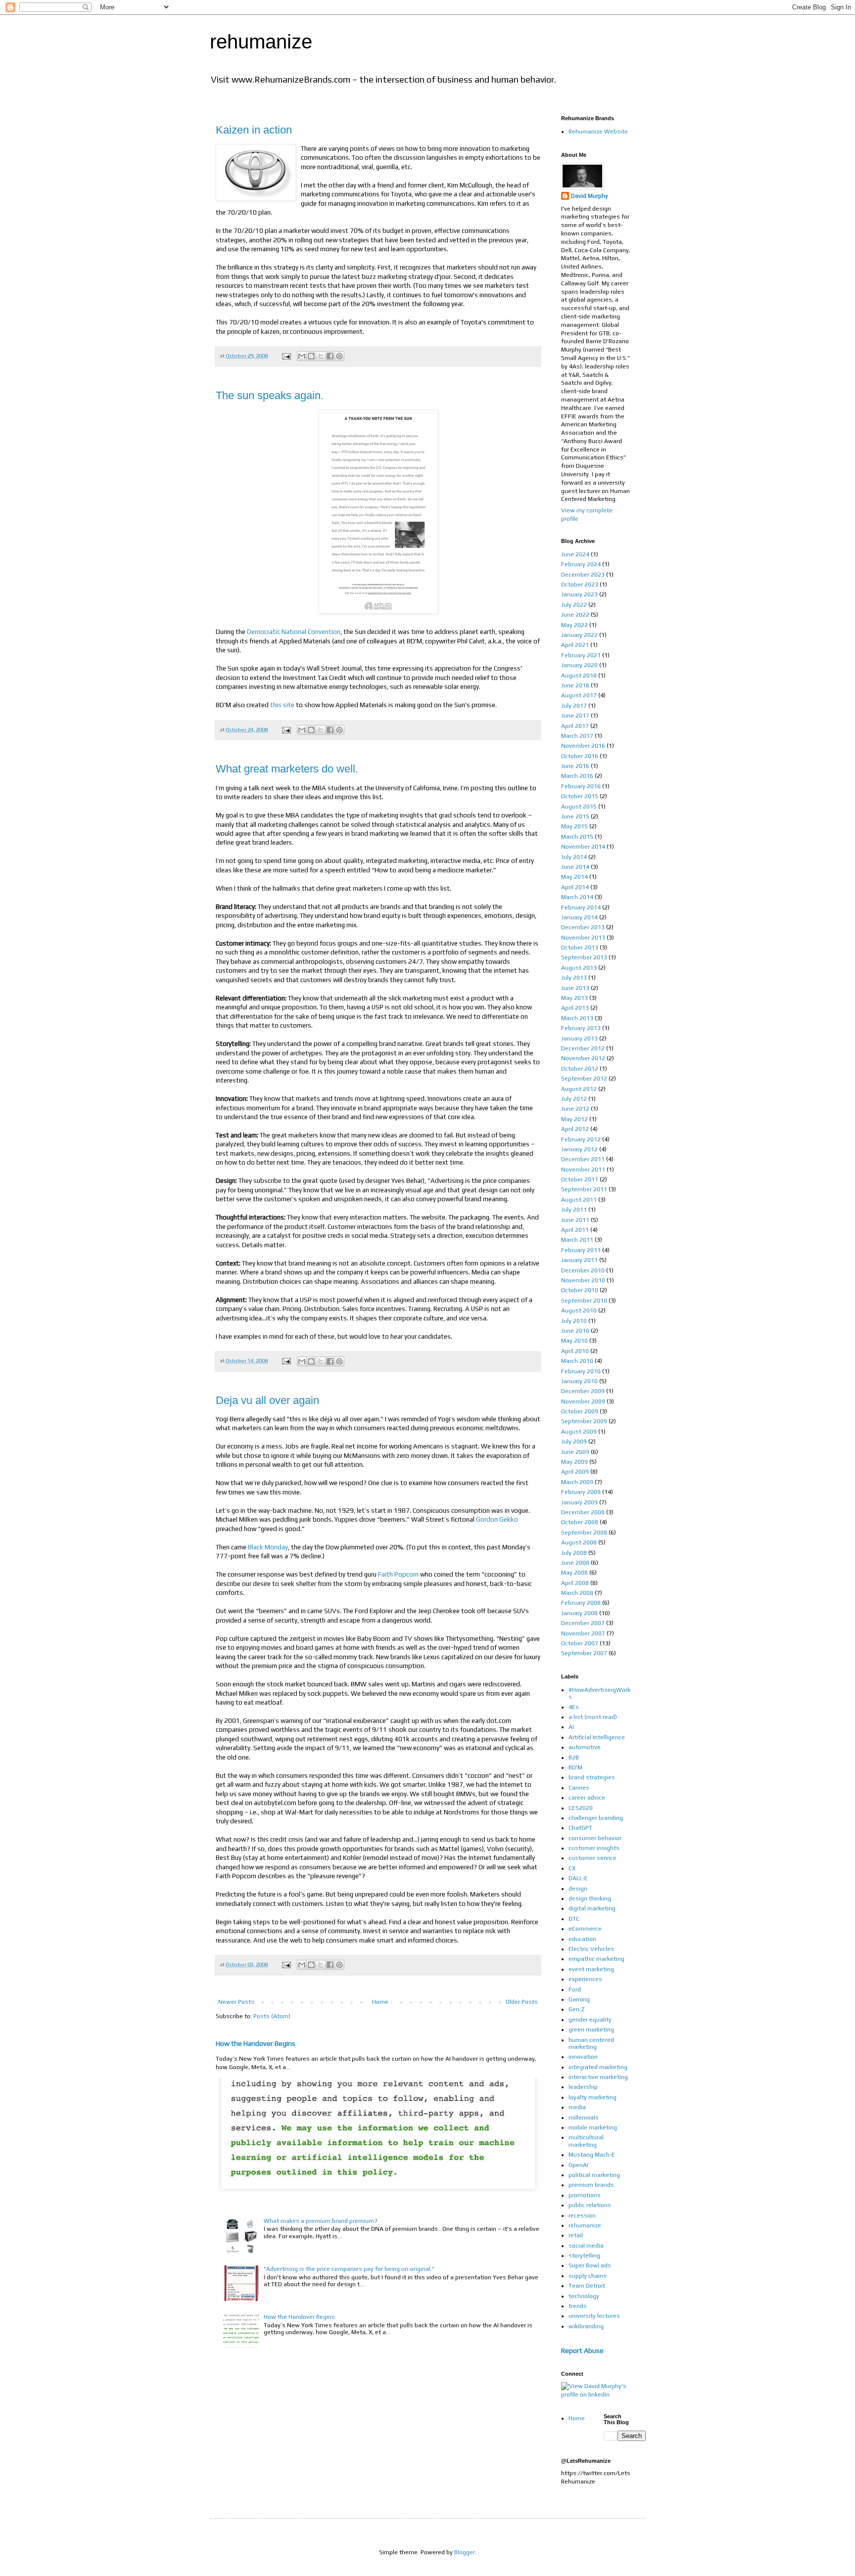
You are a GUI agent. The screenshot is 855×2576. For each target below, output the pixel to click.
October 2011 (580, 1179)
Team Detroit (587, 2286)
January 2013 (579, 1039)
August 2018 (579, 676)
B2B (574, 1758)
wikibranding (586, 2326)
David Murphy (590, 196)
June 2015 (575, 816)
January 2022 (579, 635)
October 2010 (580, 1290)
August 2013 (579, 968)
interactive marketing (598, 2077)
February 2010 (581, 1371)
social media (586, 2246)
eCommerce (585, 1929)
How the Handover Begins (256, 2043)
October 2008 (580, 1522)
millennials (584, 2118)
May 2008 (574, 1573)
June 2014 (575, 867)
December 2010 (583, 1270)
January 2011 (579, 1260)
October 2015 (580, 796)
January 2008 (579, 1613)
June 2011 (575, 1220)
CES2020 (581, 1808)
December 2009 (583, 1391)
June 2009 (575, 1452)
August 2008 (579, 1542)
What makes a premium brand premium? (321, 2221)
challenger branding (596, 1818)
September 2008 (584, 1533)
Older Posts (522, 2002)
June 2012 (575, 1109)
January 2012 (579, 1149)
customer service (593, 1858)
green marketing (591, 2030)
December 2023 (583, 575)
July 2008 (574, 1553)
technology (584, 2296)
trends (578, 2306)
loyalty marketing (593, 2097)
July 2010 (574, 1321)
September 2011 (584, 1189)
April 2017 (575, 726)
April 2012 (575, 1129)
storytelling (584, 2256)
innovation (583, 2057)
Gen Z (577, 2009)
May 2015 (574, 826)
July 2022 (574, 605)
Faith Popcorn (398, 1574)
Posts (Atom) (272, 2016)
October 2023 (580, 585)
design (578, 1889)
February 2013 (581, 1028)
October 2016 (580, 756)
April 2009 (575, 1472)
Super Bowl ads (590, 2265)
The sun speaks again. (270, 395)
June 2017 (575, 716)
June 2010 (575, 1331)
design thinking (590, 1898)
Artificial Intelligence (597, 1737)
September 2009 (584, 1421)
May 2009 (574, 1462)
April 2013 (575, 1008)
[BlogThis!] (311, 356)
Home (380, 2002)
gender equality (590, 2020)
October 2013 (580, 948)
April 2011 (575, 1230)
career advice (587, 1798)
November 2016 (583, 746)
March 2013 (577, 1018)
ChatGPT (580, 1828)
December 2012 (583, 1048)
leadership (583, 2087)
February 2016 (581, 786)
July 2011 (574, 1210)
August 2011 (579, 1200)
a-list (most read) (593, 1717)
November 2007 (583, 1633)
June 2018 (575, 685)
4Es (574, 1707)
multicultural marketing (586, 2141)
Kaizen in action (254, 130)
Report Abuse (582, 2350)
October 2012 (580, 1069)
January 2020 (579, 665)
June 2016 (575, 766)
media (577, 2107)
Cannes (579, 1788)
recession (582, 2215)
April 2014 (575, 887)
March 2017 (577, 736)
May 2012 (574, 1119)
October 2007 (580, 1643)
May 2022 (574, 625)
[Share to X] (321, 356)
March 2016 (577, 776)
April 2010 (575, 1351)
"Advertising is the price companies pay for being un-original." (349, 2269)
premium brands (591, 2185)
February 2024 (581, 564)
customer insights (594, 1848)
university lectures (594, 2316)
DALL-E (578, 1878)
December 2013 (583, 927)
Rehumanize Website (598, 132)
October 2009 (580, 1411)
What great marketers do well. (287, 769)
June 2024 (575, 554)
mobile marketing (593, 2127)
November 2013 (583, 938)
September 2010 (584, 1301)
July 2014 (574, 857)
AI (571, 1727)
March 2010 (577, 1361)
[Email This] (302, 356)
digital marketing (592, 1908)
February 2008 (581, 1603)
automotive (585, 1747)
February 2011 (581, 1250)
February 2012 (581, 1139)
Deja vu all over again (267, 1400)
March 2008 (577, 1593)
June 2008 (575, 1563)
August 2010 (579, 1311)
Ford (575, 1989)
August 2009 (579, 1432)
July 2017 (574, 706)
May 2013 (574, 998)
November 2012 (583, 1058)
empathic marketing (596, 1959)
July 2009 (574, 1442)
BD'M (575, 1767)
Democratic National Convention (294, 632)
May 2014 (574, 877)
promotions (585, 2195)
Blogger (465, 2552)
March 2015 (577, 837)
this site (282, 705)
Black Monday (268, 1547)
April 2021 (575, 645)
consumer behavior (595, 1838)
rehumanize (261, 42)
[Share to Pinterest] (339, 356)
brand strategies (592, 1777)
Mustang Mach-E (592, 2155)
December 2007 (583, 1623)
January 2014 (579, 917)
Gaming (579, 1999)
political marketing (594, 2175)
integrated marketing (598, 2067)
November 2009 (583, 1401)
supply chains (588, 2276)
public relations (590, 2205)
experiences (585, 1979)
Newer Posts (236, 2002)
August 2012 (579, 1089)
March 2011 (577, 1240)
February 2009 (581, 1492)
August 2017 (579, 695)
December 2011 (583, 1159)
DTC (574, 1919)
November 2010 (583, 1280)
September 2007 (584, 1653)
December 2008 (583, 1512)
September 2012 (584, 1079)
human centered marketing (591, 2043)
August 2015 (579, 807)
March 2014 (577, 897)
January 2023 (579, 594)
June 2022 (575, 615)
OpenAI (578, 2165)
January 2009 (579, 1502)
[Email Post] (286, 356)
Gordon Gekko (497, 1519)
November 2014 (583, 847)
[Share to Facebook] (330, 356)
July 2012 (574, 1099)
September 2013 (584, 957)
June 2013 (575, 988)
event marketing (591, 1969)
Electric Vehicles (591, 1949)
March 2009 (577, 1482)
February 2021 (581, 655)
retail (576, 2235)
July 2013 (574, 978)
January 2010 (579, 1381)
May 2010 (574, 1341)
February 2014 (581, 907)
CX (572, 1868)
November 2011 (583, 1170)
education (582, 1939)
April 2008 (575, 1583)
